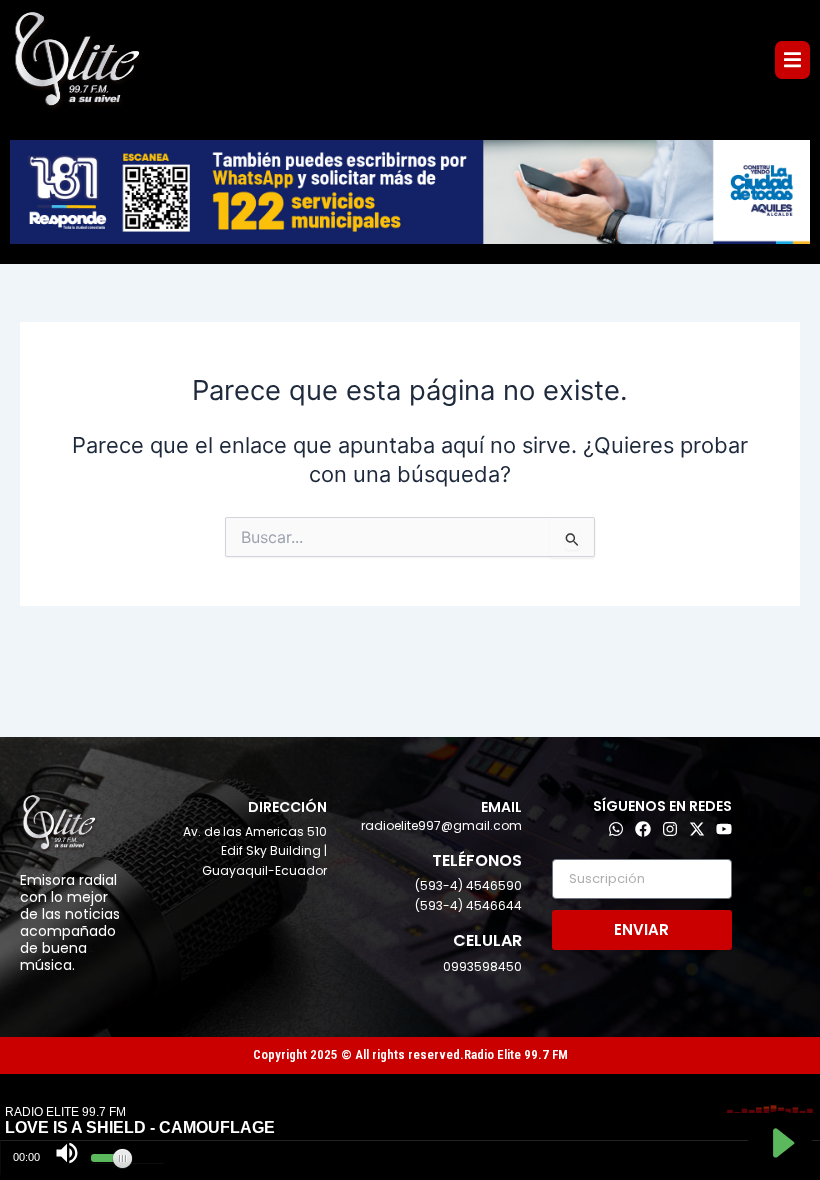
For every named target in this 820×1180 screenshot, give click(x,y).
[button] (792, 59)
